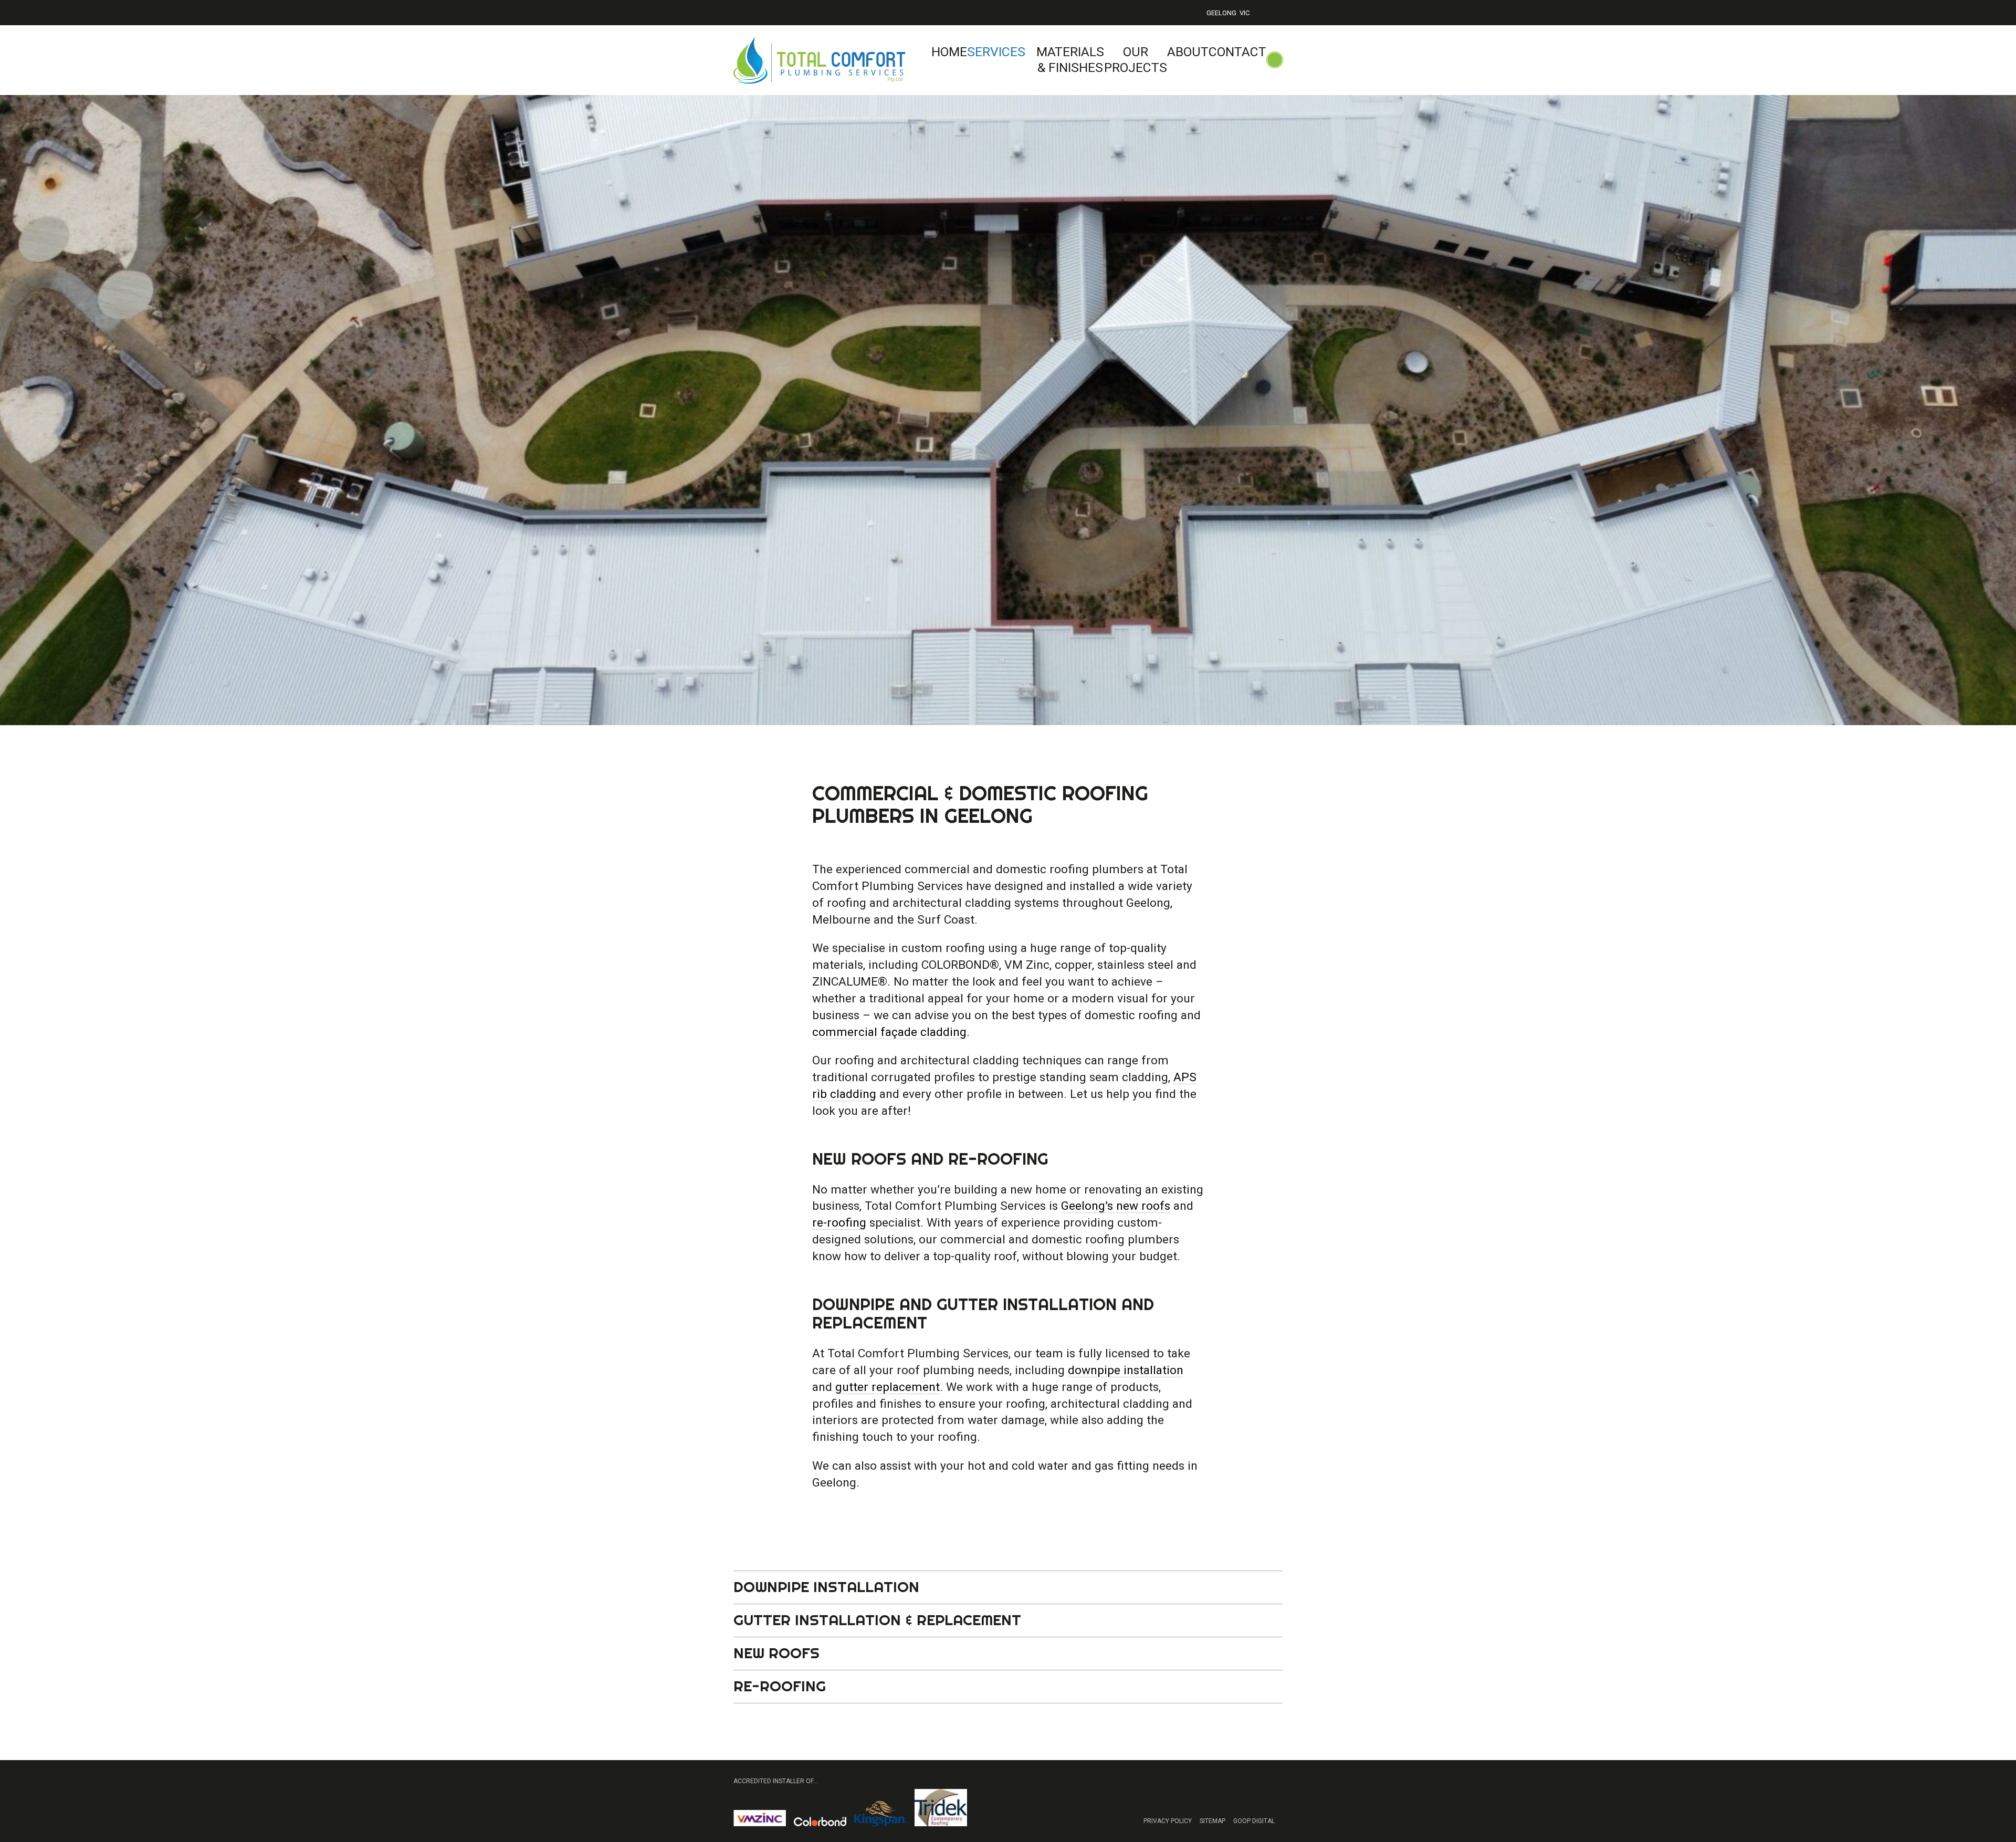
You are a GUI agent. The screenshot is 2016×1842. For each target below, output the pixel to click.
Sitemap (1212, 1821)
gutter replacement (888, 1387)
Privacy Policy (1168, 1821)
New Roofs (776, 1653)
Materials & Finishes (1070, 60)
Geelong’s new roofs (1116, 1206)
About (1188, 52)
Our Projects (1136, 60)
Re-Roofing (780, 1686)
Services (996, 52)
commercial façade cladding (889, 1032)
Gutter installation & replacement (877, 1620)
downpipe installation (1126, 1370)
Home (949, 52)
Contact (1237, 52)
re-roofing (839, 1223)
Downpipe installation (826, 1587)
